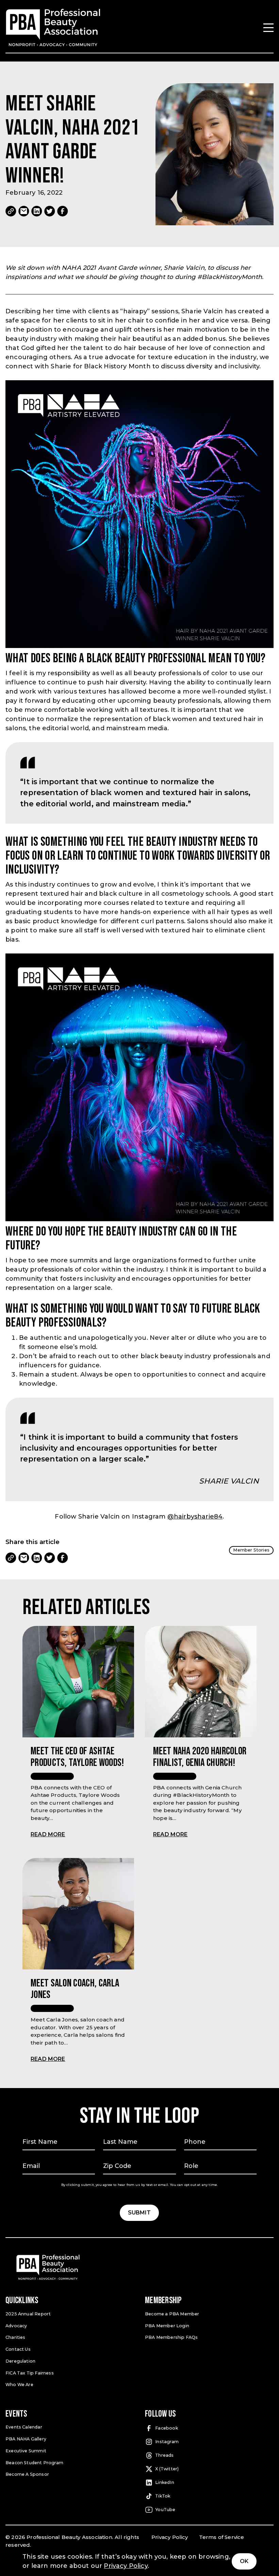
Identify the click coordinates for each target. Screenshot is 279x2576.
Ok (244, 2561)
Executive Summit (26, 2451)
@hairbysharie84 (195, 1517)
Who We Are (19, 2385)
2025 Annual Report (28, 2314)
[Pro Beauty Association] (53, 28)
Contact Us (18, 2349)
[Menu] (268, 28)
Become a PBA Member (172, 2314)
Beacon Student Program (34, 2463)
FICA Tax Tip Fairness (30, 2373)
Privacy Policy (170, 2537)
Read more (48, 1834)
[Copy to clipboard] (11, 211)
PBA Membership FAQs (171, 2337)
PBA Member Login (167, 2326)
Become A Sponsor (27, 2474)
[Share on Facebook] (63, 211)
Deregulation (20, 2361)
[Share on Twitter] (50, 211)
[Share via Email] (24, 211)
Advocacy (16, 2326)
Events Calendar (24, 2427)
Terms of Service (222, 2537)
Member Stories (251, 1550)
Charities (15, 2337)
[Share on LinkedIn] (37, 211)
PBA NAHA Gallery (26, 2439)
